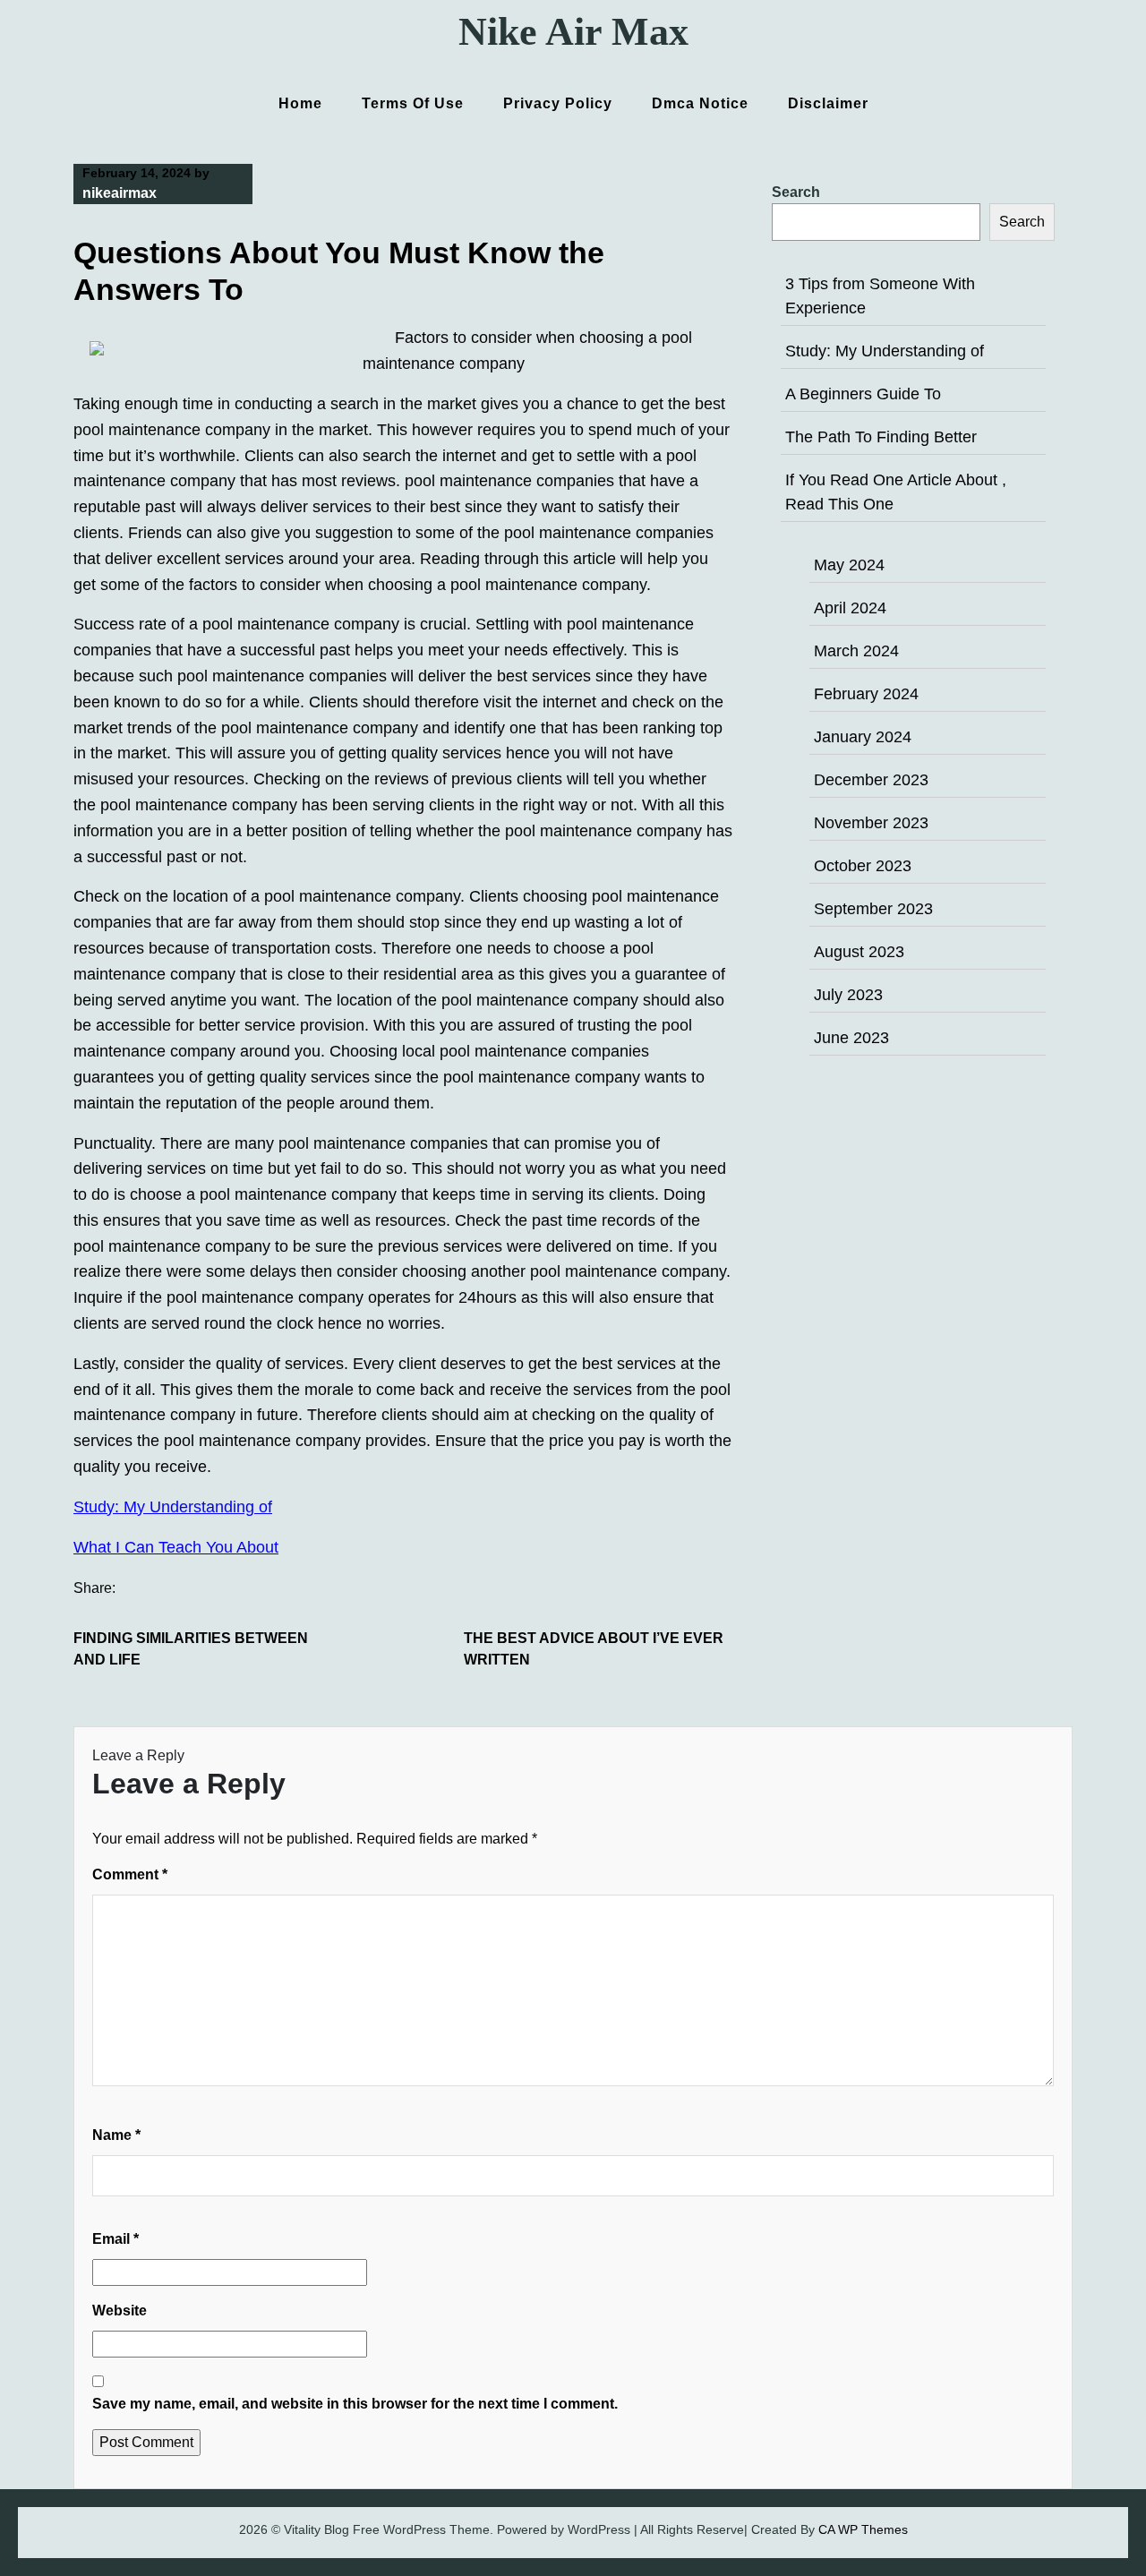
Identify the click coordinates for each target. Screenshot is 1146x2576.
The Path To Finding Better (881, 437)
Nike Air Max (573, 32)
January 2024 (863, 737)
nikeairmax (120, 193)
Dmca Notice (700, 103)
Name (116, 2135)
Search (796, 192)
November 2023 (871, 823)
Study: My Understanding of (173, 1507)
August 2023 (859, 952)
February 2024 (866, 694)
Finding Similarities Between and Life (191, 1649)
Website (120, 2311)
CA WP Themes (863, 2529)
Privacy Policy (558, 103)
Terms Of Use (413, 103)
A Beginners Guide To (863, 394)
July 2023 (848, 995)
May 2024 (849, 565)
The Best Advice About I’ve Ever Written (594, 1649)
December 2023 (871, 780)
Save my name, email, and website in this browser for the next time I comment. (355, 2404)
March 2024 (856, 651)
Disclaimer (828, 103)
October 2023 (863, 866)
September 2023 (873, 909)
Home (300, 103)
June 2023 (851, 1038)
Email (115, 2239)
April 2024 (850, 608)
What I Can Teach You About (176, 1547)
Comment (130, 1874)
